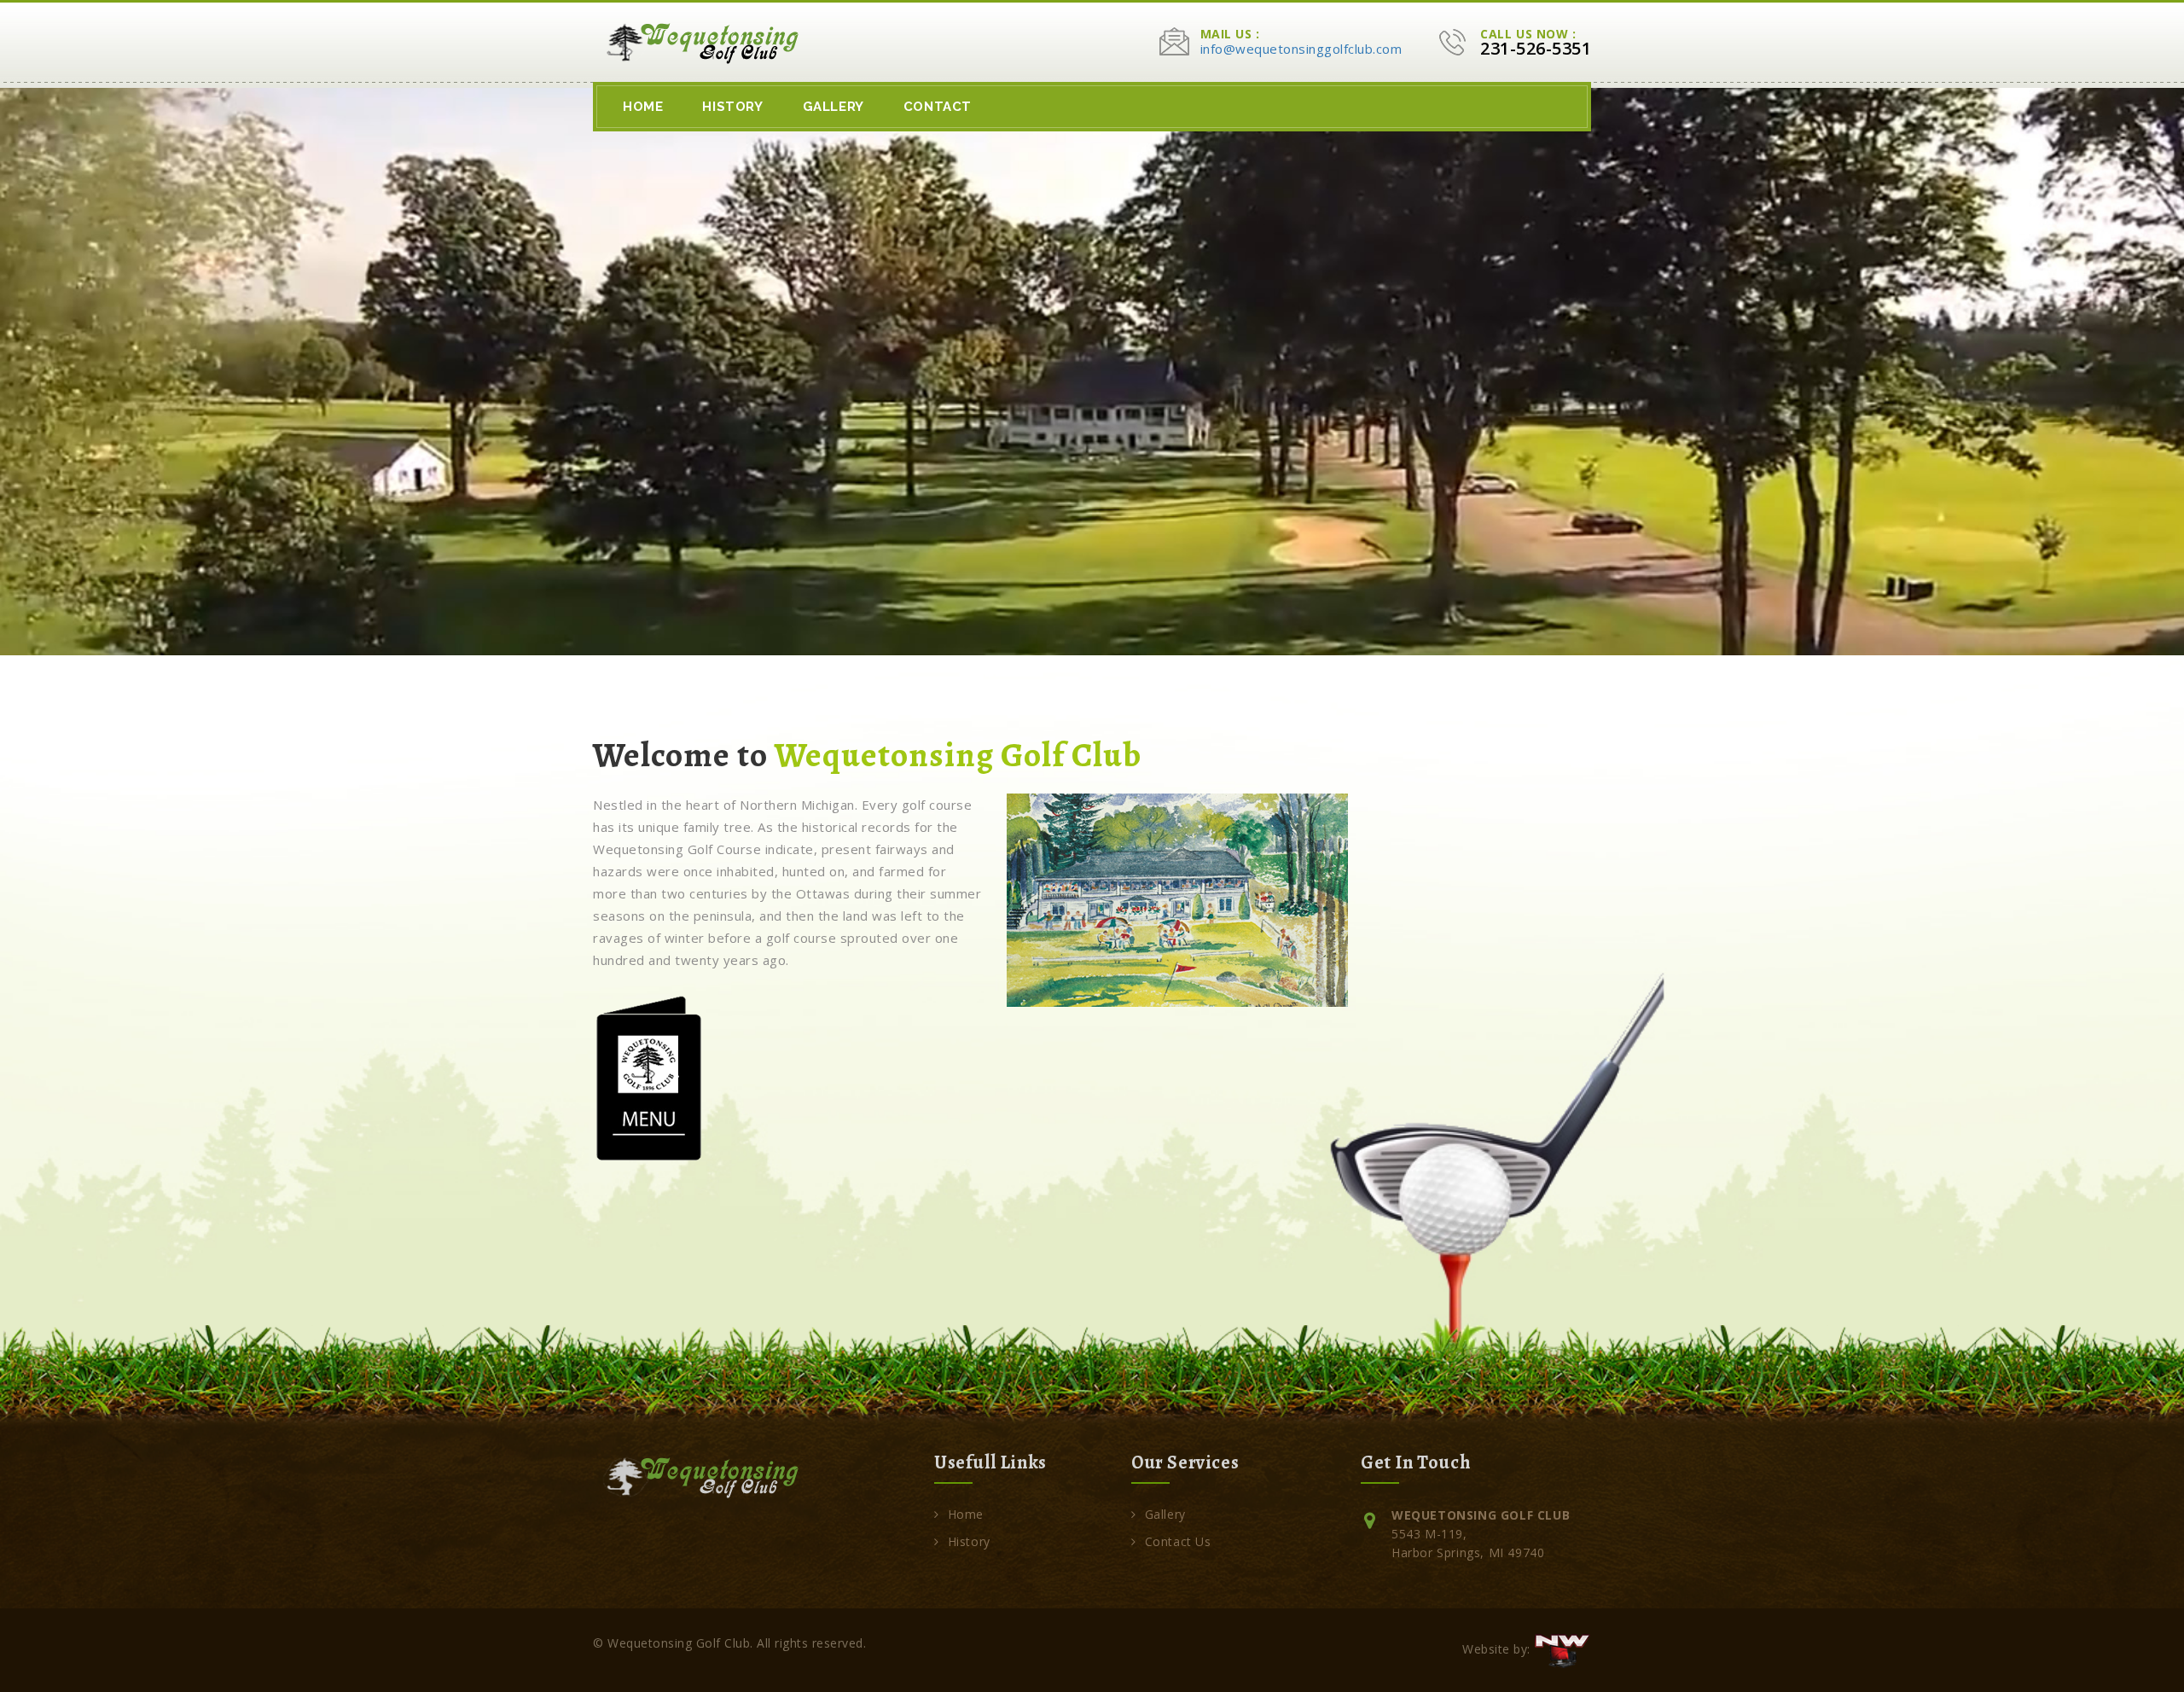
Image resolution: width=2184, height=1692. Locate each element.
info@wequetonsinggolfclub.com (1301, 49)
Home (643, 107)
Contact (938, 107)
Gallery (834, 107)
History (732, 107)
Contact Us (1178, 1541)
